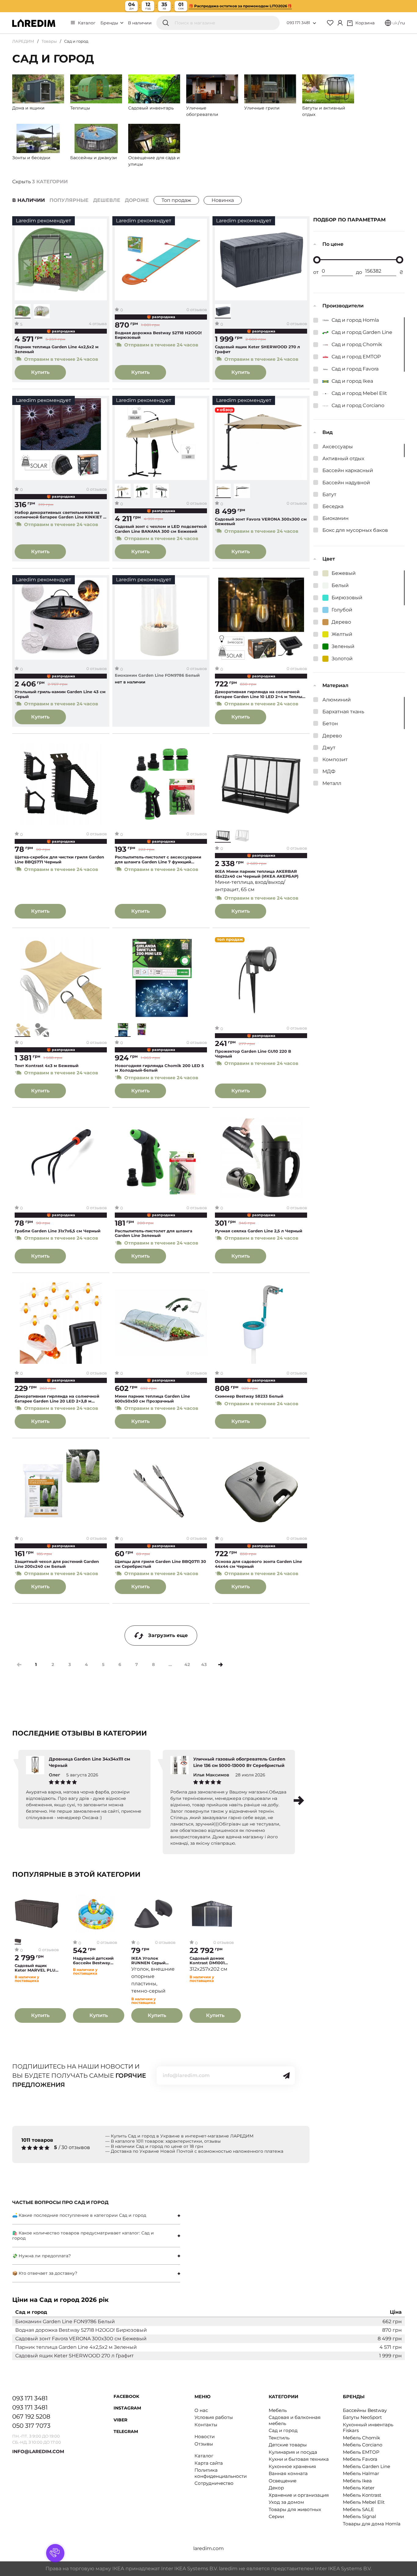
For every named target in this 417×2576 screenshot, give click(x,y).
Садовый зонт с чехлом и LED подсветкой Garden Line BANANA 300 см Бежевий (161, 529)
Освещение (283, 2481)
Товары (49, 41)
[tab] (96, 2215)
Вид (328, 432)
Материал (335, 685)
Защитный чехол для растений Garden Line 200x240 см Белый (57, 1564)
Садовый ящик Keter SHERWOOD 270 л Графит (257, 349)
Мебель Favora (360, 2459)
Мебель (278, 2410)
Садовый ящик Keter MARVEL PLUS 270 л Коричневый (36, 1968)
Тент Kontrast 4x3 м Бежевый (47, 1066)
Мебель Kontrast (362, 2495)
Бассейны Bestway (365, 2410)
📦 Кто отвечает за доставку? (45, 2273)
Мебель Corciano (363, 2445)
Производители (343, 306)
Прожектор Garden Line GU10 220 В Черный (253, 1054)
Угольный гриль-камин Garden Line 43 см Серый (60, 694)
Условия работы (214, 2417)
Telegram (126, 2431)
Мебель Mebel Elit (364, 2502)
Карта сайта (209, 2463)
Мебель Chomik (361, 2438)
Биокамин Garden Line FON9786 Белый (157, 675)
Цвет (329, 559)
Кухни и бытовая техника (299, 2459)
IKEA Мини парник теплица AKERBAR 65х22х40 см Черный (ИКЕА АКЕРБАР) (257, 874)
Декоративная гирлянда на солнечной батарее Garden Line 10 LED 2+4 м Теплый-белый (261, 694)
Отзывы (204, 2444)
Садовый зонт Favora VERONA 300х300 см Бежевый (261, 522)
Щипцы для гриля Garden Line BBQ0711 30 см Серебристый (160, 1564)
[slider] (317, 260)
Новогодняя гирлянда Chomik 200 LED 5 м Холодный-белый (159, 1068)
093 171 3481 (298, 23)
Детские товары (288, 2445)
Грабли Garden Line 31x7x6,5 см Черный (58, 1231)
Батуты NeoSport (362, 2417)
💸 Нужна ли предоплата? (42, 2256)
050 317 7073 (31, 2426)
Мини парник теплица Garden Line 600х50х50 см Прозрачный (152, 1399)
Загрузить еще (168, 1635)
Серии (276, 2516)
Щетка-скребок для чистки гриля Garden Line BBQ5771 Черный (59, 860)
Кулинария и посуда (293, 2452)
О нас (201, 2410)
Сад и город (283, 2430)
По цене (333, 244)
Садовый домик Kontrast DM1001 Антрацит (207, 1961)
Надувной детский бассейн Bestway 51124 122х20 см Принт (93, 1961)
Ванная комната (288, 2473)
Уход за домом (286, 2502)
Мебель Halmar (361, 2473)
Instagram (127, 2408)
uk (395, 23)
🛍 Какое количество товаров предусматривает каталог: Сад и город (83, 2236)
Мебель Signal (359, 2516)
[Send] (286, 2076)
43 (204, 1664)
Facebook (126, 2396)
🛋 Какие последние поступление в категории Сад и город (79, 2215)
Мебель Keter (359, 2488)
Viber (120, 2420)
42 (187, 1664)
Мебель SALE (358, 2509)
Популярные (69, 200)
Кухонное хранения (292, 2466)
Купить (40, 372)
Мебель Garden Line (366, 2466)
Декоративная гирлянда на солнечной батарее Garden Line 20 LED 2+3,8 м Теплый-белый (57, 1399)
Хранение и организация (299, 2495)
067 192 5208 (31, 2417)
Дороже (137, 200)
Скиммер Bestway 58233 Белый (249, 1396)
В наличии (140, 23)
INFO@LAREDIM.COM (38, 2451)
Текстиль (279, 2438)
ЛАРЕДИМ (23, 41)
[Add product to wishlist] (102, 224)
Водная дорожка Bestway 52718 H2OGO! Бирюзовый (158, 335)
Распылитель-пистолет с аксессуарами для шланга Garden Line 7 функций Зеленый (158, 860)
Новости (205, 2436)
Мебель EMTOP (361, 2452)
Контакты (206, 2425)
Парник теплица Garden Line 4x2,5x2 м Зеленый (57, 349)
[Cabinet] (340, 23)
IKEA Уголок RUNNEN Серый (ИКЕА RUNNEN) (149, 1961)
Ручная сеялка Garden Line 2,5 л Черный (259, 1231)
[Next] (221, 1665)
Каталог (87, 23)
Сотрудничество (214, 2483)
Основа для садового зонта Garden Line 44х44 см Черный (258, 1564)
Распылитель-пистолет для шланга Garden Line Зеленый (154, 1233)
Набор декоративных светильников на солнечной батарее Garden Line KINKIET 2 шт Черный (60, 515)
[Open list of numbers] (314, 23)
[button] (299, 1800)
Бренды (110, 23)
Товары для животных (295, 2509)
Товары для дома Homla (372, 2524)
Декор (276, 2488)
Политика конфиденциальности (221, 2473)
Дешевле (107, 200)
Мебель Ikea (357, 2481)
